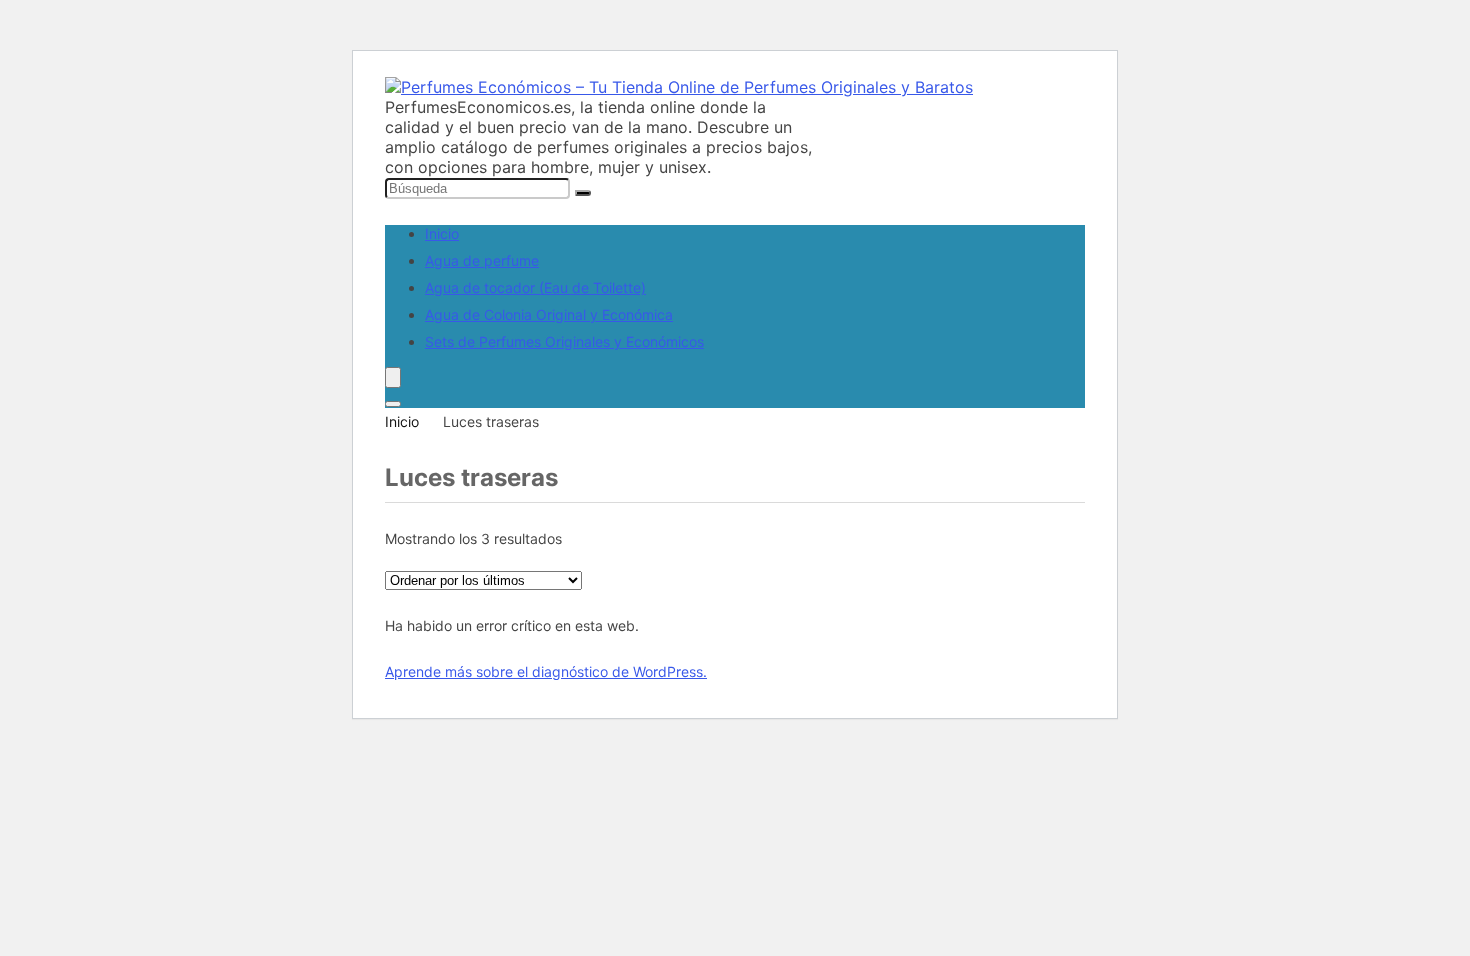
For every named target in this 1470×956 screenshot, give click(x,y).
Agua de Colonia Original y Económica (549, 314)
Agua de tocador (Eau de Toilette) (535, 287)
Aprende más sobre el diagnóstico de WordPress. (546, 671)
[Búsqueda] (583, 193)
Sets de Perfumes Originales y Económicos (564, 341)
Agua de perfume (482, 260)
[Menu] (393, 377)
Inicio (442, 233)
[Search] (393, 404)
